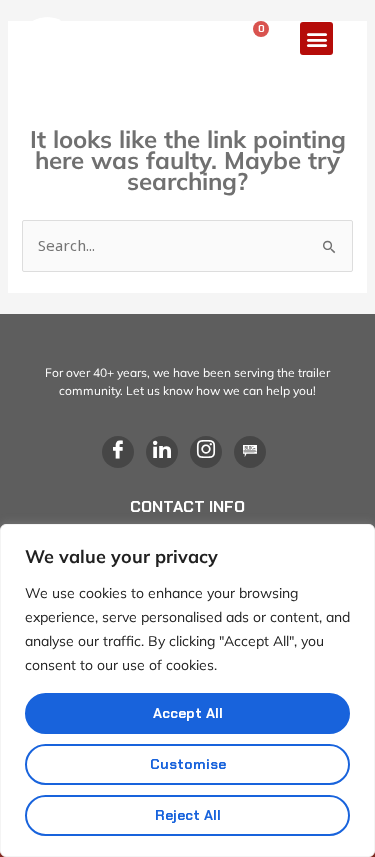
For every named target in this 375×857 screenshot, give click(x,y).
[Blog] (250, 452)
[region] (187, 690)
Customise (188, 764)
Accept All (188, 713)
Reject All (188, 815)
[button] (316, 38)
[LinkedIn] (162, 452)
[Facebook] (118, 452)
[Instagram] (206, 452)
